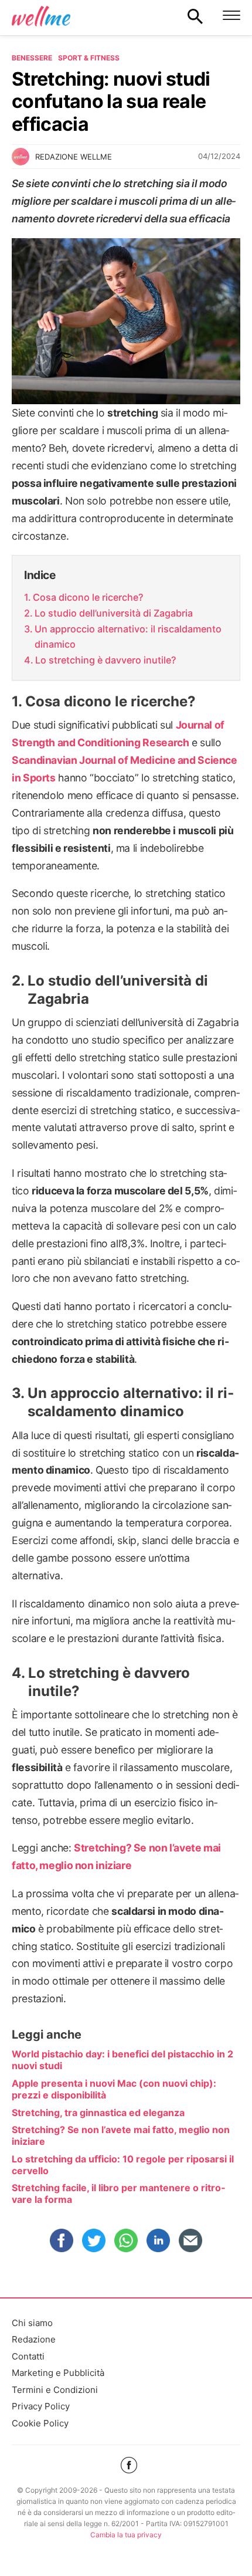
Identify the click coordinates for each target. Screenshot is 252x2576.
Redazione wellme (74, 157)
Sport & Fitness (89, 58)
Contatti (28, 2356)
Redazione (34, 2339)
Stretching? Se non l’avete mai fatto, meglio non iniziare (121, 2135)
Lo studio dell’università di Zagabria (114, 613)
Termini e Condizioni (55, 2390)
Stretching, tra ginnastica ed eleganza (98, 2113)
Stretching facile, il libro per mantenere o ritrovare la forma (118, 2194)
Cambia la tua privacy (126, 2535)
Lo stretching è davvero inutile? (105, 660)
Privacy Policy (41, 2406)
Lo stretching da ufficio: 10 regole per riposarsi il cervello (123, 2165)
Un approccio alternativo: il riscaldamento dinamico (128, 637)
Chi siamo (32, 2323)
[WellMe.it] (41, 16)
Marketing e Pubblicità (58, 2373)
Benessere (32, 58)
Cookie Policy (40, 2423)
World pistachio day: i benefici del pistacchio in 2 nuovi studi (122, 2060)
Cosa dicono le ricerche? (88, 597)
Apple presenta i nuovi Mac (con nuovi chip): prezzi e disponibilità (114, 2089)
